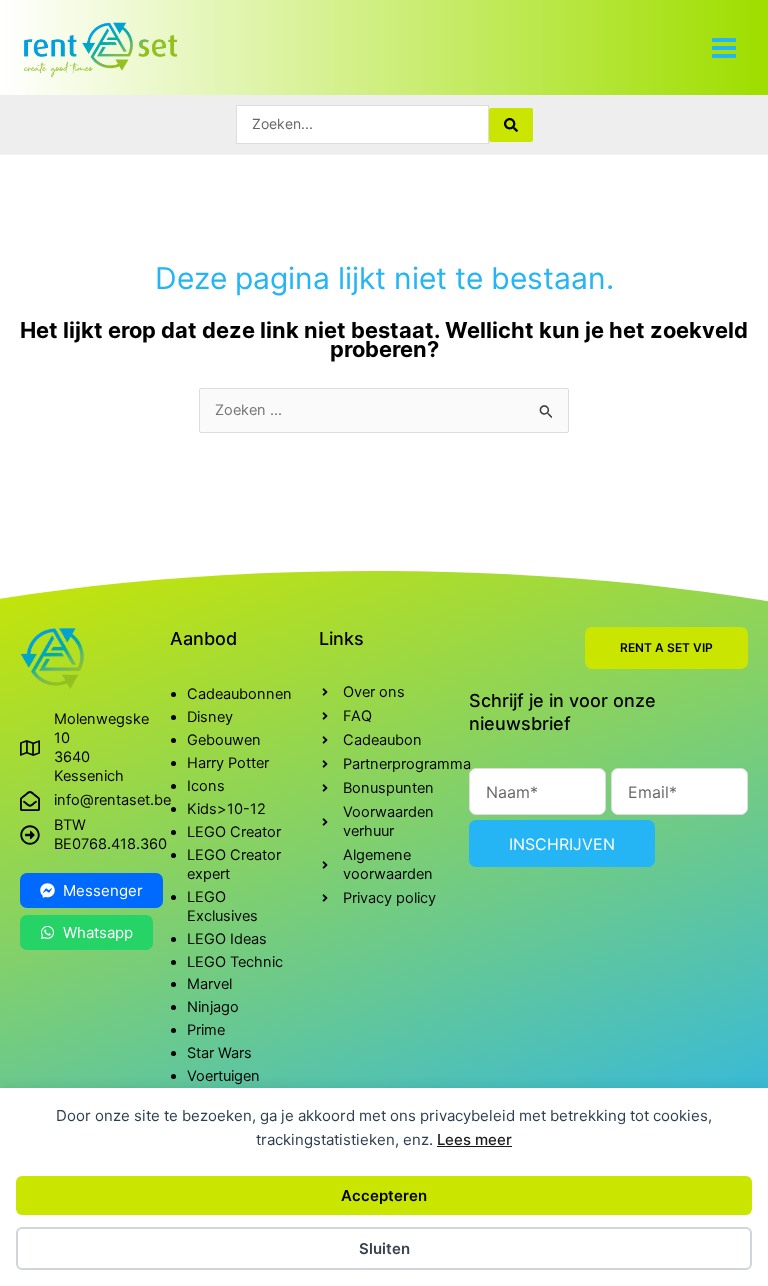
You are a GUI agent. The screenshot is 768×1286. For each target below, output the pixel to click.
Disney (210, 717)
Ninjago (213, 1007)
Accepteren (384, 1195)
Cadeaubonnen (239, 694)
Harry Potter (228, 763)
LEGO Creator (234, 832)
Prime (206, 1030)
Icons (206, 786)
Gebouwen (224, 740)
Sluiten (384, 1248)
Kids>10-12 (226, 809)
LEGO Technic (235, 962)
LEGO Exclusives (222, 906)
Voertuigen (223, 1076)
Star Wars (219, 1053)
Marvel (209, 984)
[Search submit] (511, 125)
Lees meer (474, 1139)
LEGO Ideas (227, 939)
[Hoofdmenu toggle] (724, 47)
